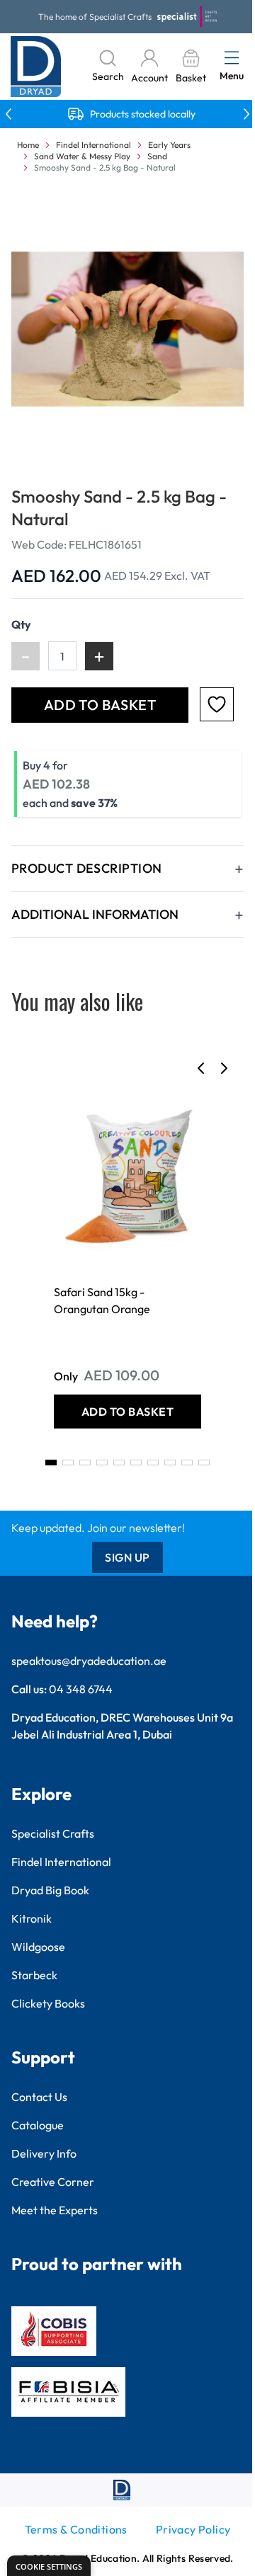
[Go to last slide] (201, 1068)
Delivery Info (44, 2153)
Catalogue (38, 2125)
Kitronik (32, 1918)
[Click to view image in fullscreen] (127, 329)
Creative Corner (53, 2182)
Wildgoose (38, 1947)
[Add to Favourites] (217, 704)
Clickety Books (48, 2003)
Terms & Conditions (76, 2529)
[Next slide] (224, 1068)
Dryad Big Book (50, 1890)
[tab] (51, 1462)
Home (28, 145)
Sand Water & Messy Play (82, 156)
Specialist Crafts (53, 1833)
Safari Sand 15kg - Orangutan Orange (102, 1300)
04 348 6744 (81, 1689)
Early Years (169, 145)
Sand (157, 156)
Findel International (93, 145)
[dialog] (49, 2566)
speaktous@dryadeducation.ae (89, 1661)
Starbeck (34, 1975)
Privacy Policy (193, 2529)
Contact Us (39, 2097)
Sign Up (127, 1557)
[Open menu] (232, 57)
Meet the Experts (55, 2210)
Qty (21, 624)
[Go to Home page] (36, 67)
